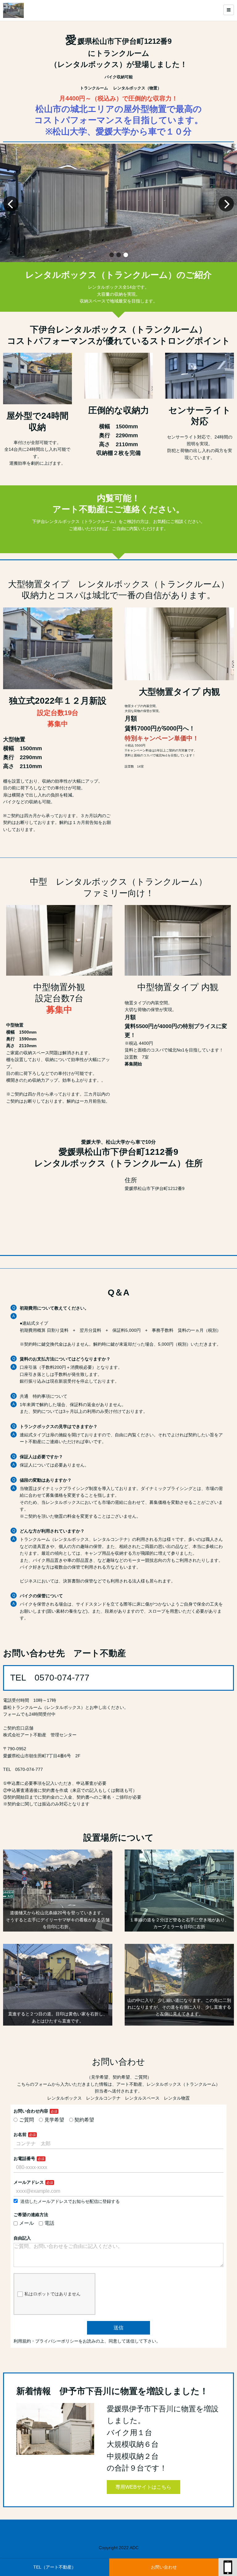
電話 (49, 2223)
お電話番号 (24, 2158)
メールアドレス (29, 2182)
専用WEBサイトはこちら (143, 2487)
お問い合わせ (164, 2567)
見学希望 (54, 2120)
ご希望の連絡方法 (31, 2215)
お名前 (20, 2134)
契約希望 (84, 2120)
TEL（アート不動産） (55, 2567)
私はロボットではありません (52, 2294)
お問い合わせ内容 (31, 2111)
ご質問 (27, 2120)
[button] (112, 255)
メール (27, 2223)
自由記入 (24, 2238)
